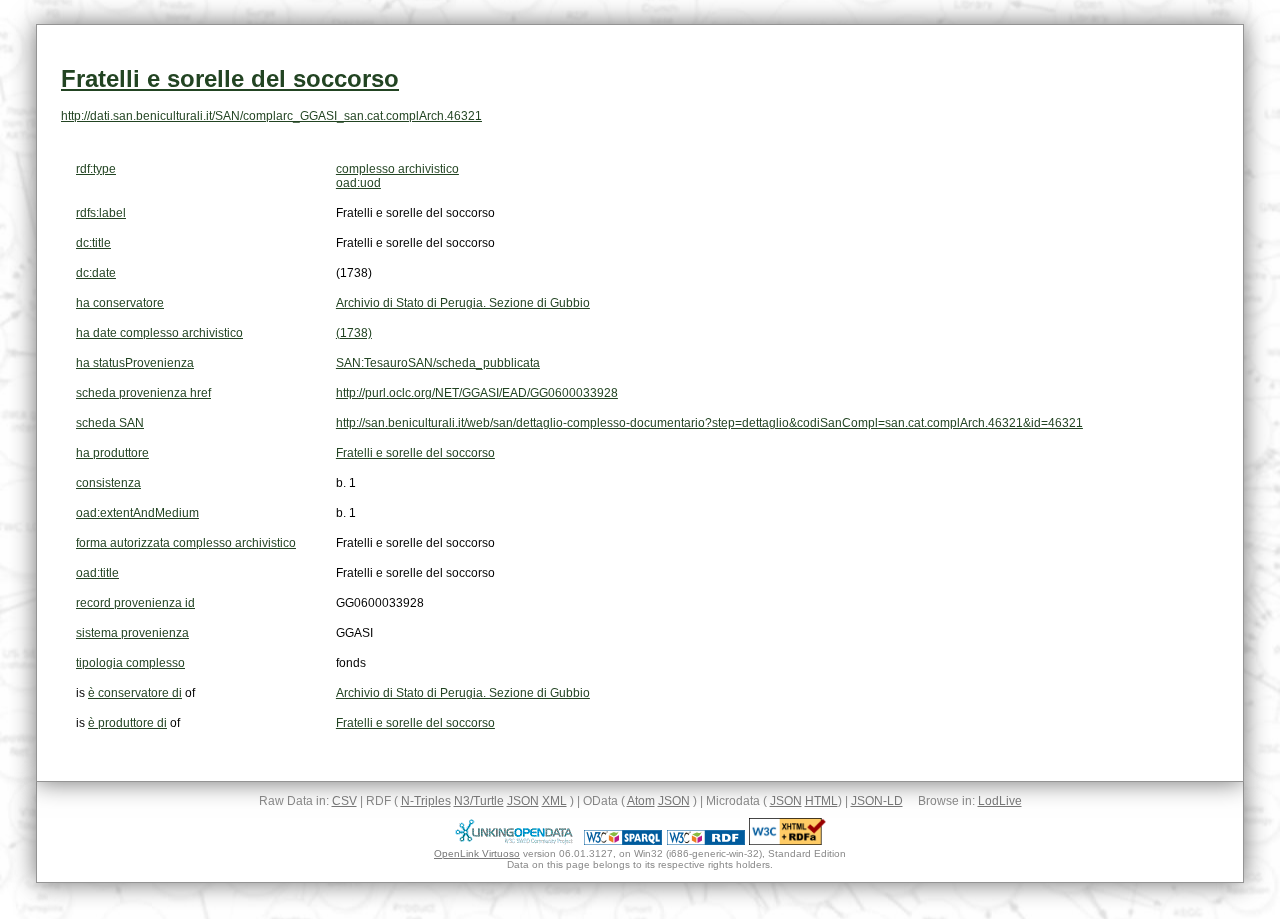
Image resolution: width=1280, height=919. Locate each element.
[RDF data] (706, 841)
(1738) (354, 333)
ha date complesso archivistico (159, 333)
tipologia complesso (130, 663)
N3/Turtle (479, 801)
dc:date (96, 273)
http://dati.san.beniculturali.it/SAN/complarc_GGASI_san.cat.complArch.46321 (271, 116)
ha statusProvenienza (135, 363)
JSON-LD (877, 801)
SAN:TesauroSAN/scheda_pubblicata (438, 363)
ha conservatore (120, 303)
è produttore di (127, 723)
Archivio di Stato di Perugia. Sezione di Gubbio (463, 303)
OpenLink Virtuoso (477, 853)
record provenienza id (135, 603)
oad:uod (358, 183)
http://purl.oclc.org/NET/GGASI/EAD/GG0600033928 (477, 393)
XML (554, 801)
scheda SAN (110, 423)
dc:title (93, 243)
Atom (641, 801)
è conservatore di (135, 693)
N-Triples (426, 801)
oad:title (97, 573)
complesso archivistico (397, 169)
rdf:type (96, 169)
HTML (821, 801)
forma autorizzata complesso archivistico (186, 543)
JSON (523, 801)
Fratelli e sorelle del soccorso (230, 78)
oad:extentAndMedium (137, 513)
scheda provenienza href (143, 393)
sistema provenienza (132, 633)
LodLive (1000, 801)
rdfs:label (101, 213)
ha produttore (112, 453)
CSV (344, 801)
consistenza (108, 483)
